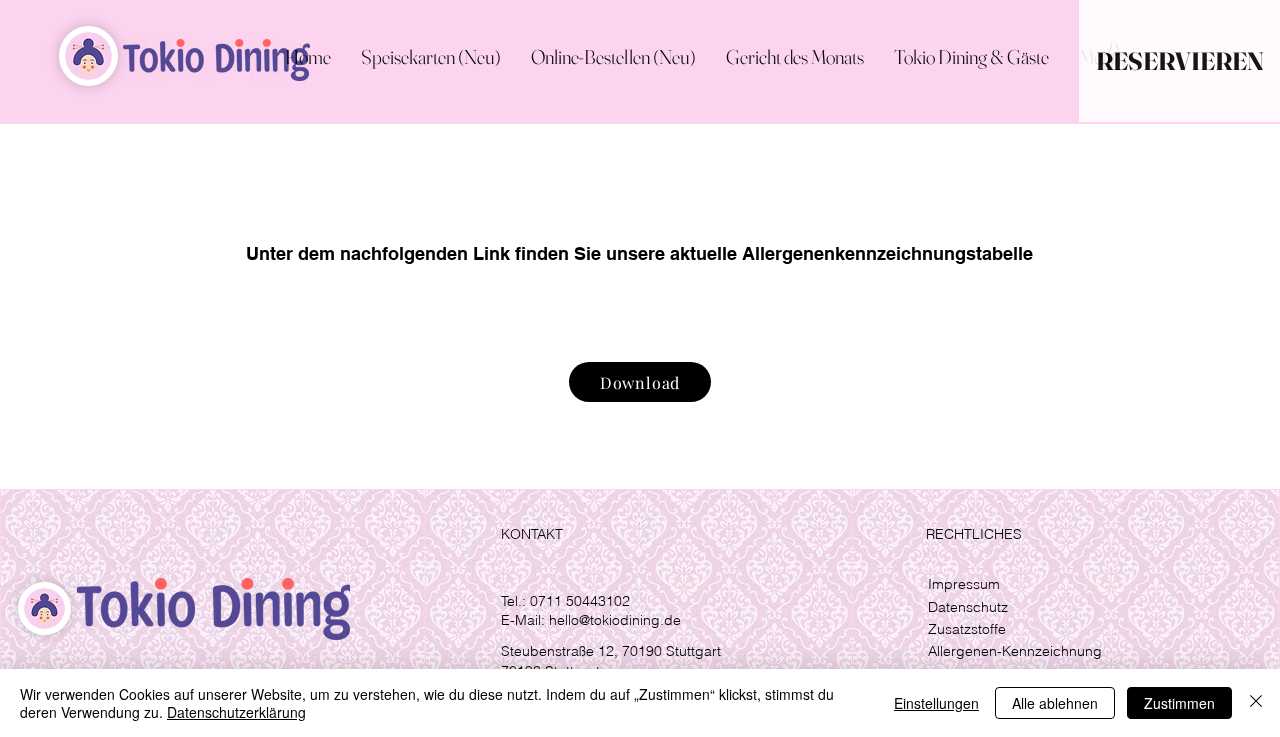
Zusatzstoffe (967, 629)
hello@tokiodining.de (615, 620)
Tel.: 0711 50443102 (565, 601)
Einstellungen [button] (936, 703)
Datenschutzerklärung (236, 712)
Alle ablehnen (1055, 703)
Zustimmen (1179, 703)
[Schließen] (1256, 703)
